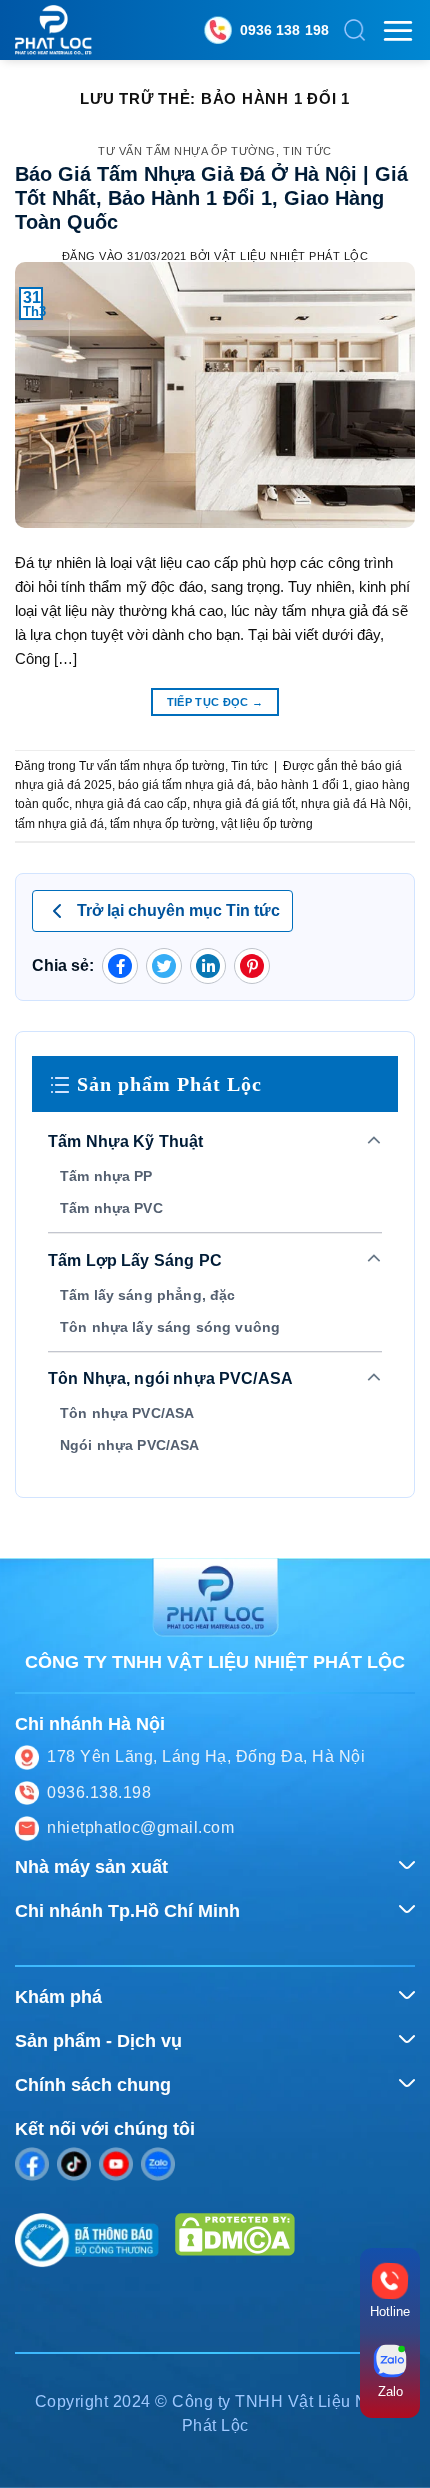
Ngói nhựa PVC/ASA (130, 1445)
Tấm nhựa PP (106, 1176)
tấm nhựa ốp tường (162, 824)
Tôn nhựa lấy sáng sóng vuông (170, 1327)
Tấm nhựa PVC (111, 1208)
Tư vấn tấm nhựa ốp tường (187, 151)
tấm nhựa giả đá (59, 824)
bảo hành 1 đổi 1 (303, 785)
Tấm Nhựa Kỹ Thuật (126, 1141)
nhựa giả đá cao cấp (131, 804)
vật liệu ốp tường (267, 824)
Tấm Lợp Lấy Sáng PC (135, 1260)
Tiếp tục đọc (215, 702)
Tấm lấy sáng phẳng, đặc (147, 1295)
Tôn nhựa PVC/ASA (127, 1413)
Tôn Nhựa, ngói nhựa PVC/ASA (170, 1378)
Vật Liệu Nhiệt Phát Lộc (291, 256)
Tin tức (307, 151)
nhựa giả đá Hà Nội (354, 804)
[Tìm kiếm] (355, 30)
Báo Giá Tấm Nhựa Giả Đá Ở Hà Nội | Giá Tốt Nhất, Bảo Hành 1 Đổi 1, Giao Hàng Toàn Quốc (211, 198)
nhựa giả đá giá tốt (244, 804)
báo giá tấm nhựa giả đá (184, 785)
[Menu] (398, 30)
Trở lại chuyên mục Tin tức (178, 910)
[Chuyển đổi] (374, 1142)
